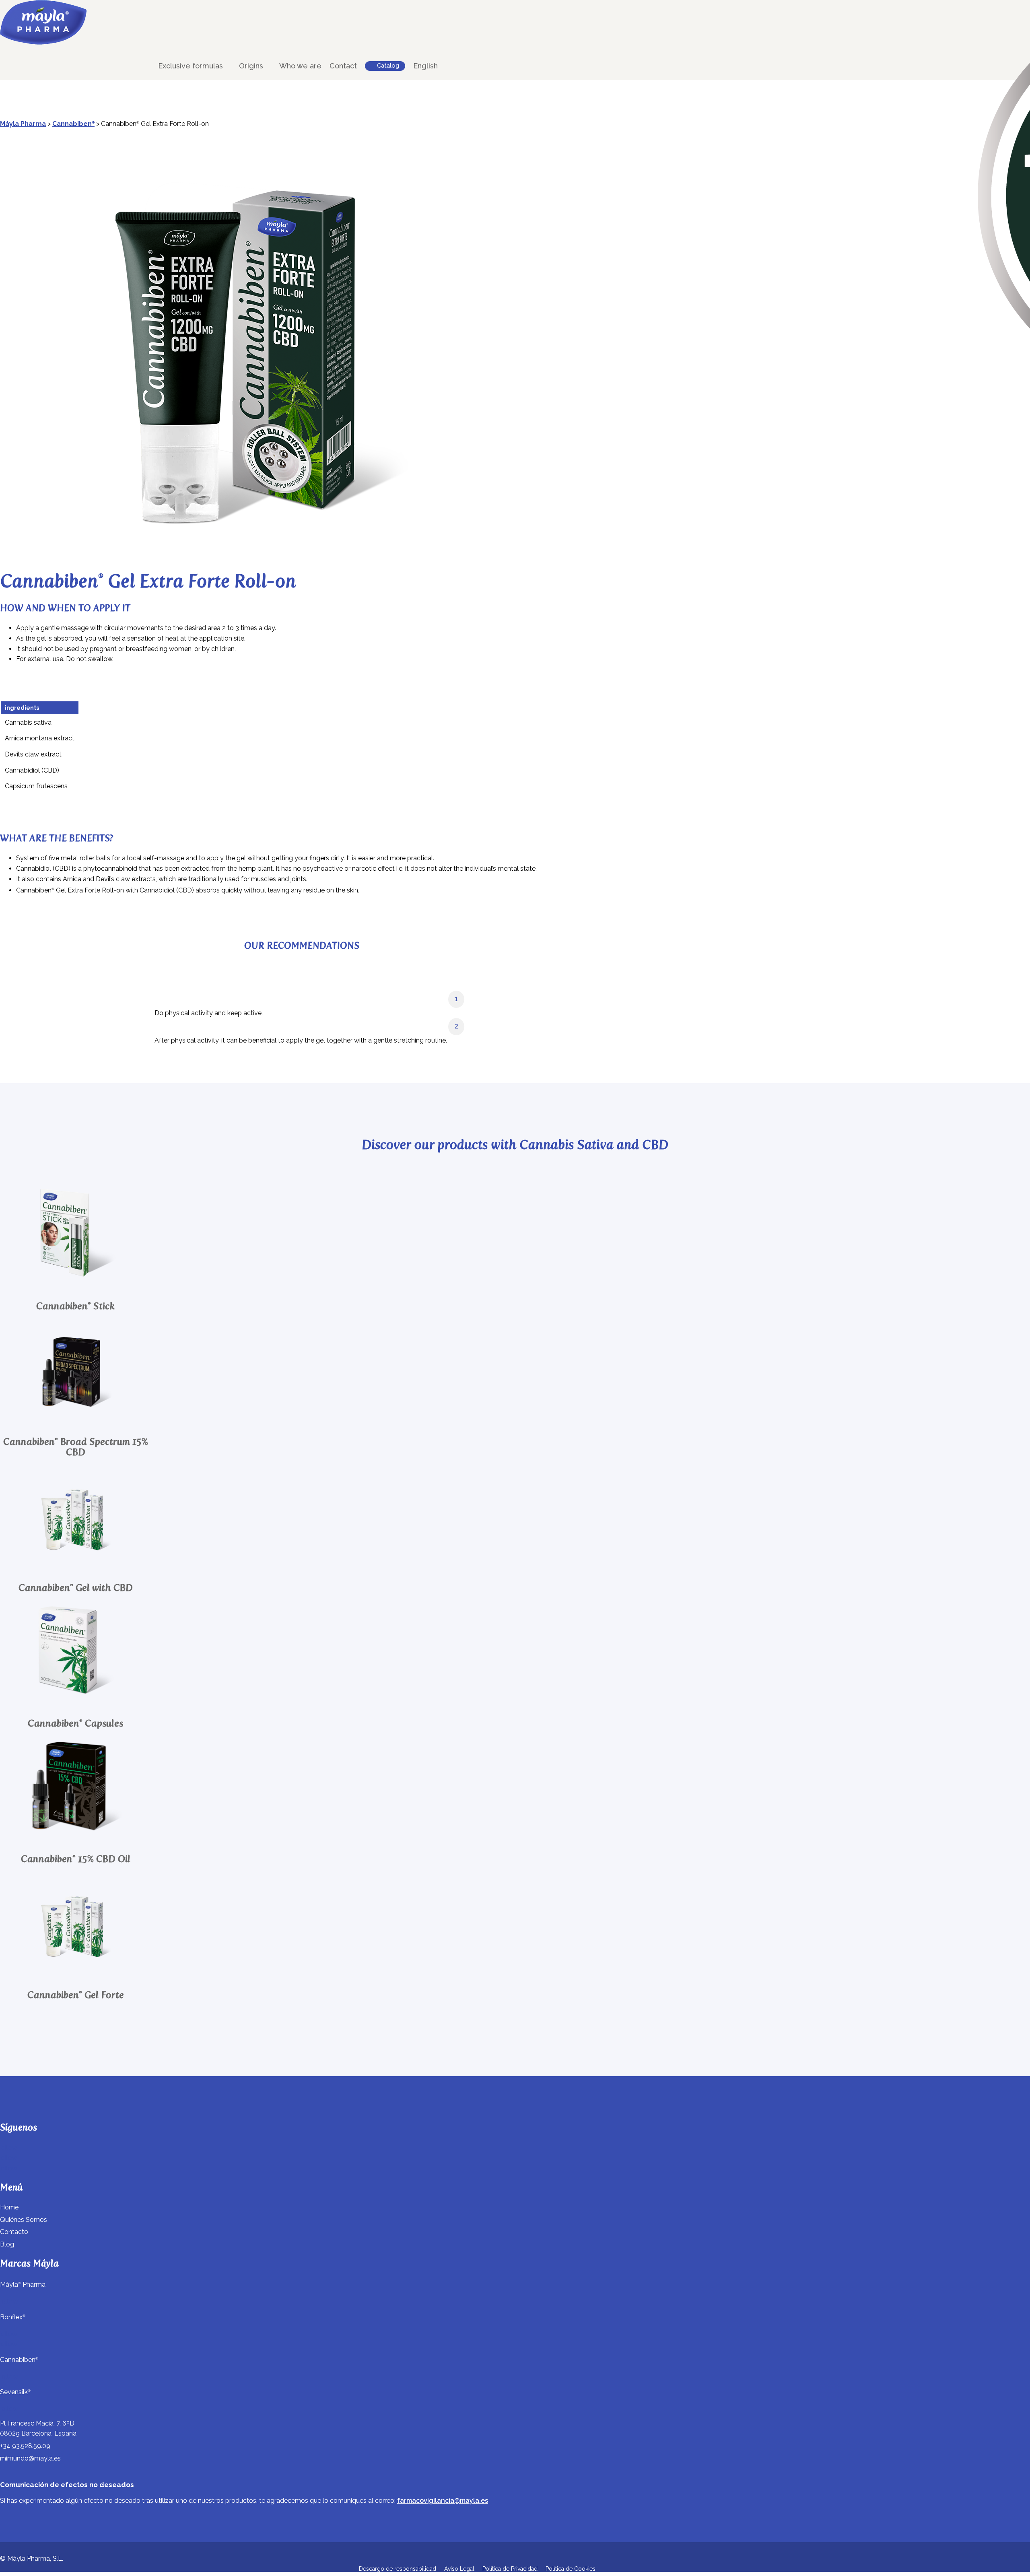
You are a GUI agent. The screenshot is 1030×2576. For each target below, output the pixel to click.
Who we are (300, 66)
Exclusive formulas (191, 66)
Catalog (388, 66)
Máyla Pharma (23, 124)
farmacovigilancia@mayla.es (443, 2501)
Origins (251, 66)
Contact (343, 66)
